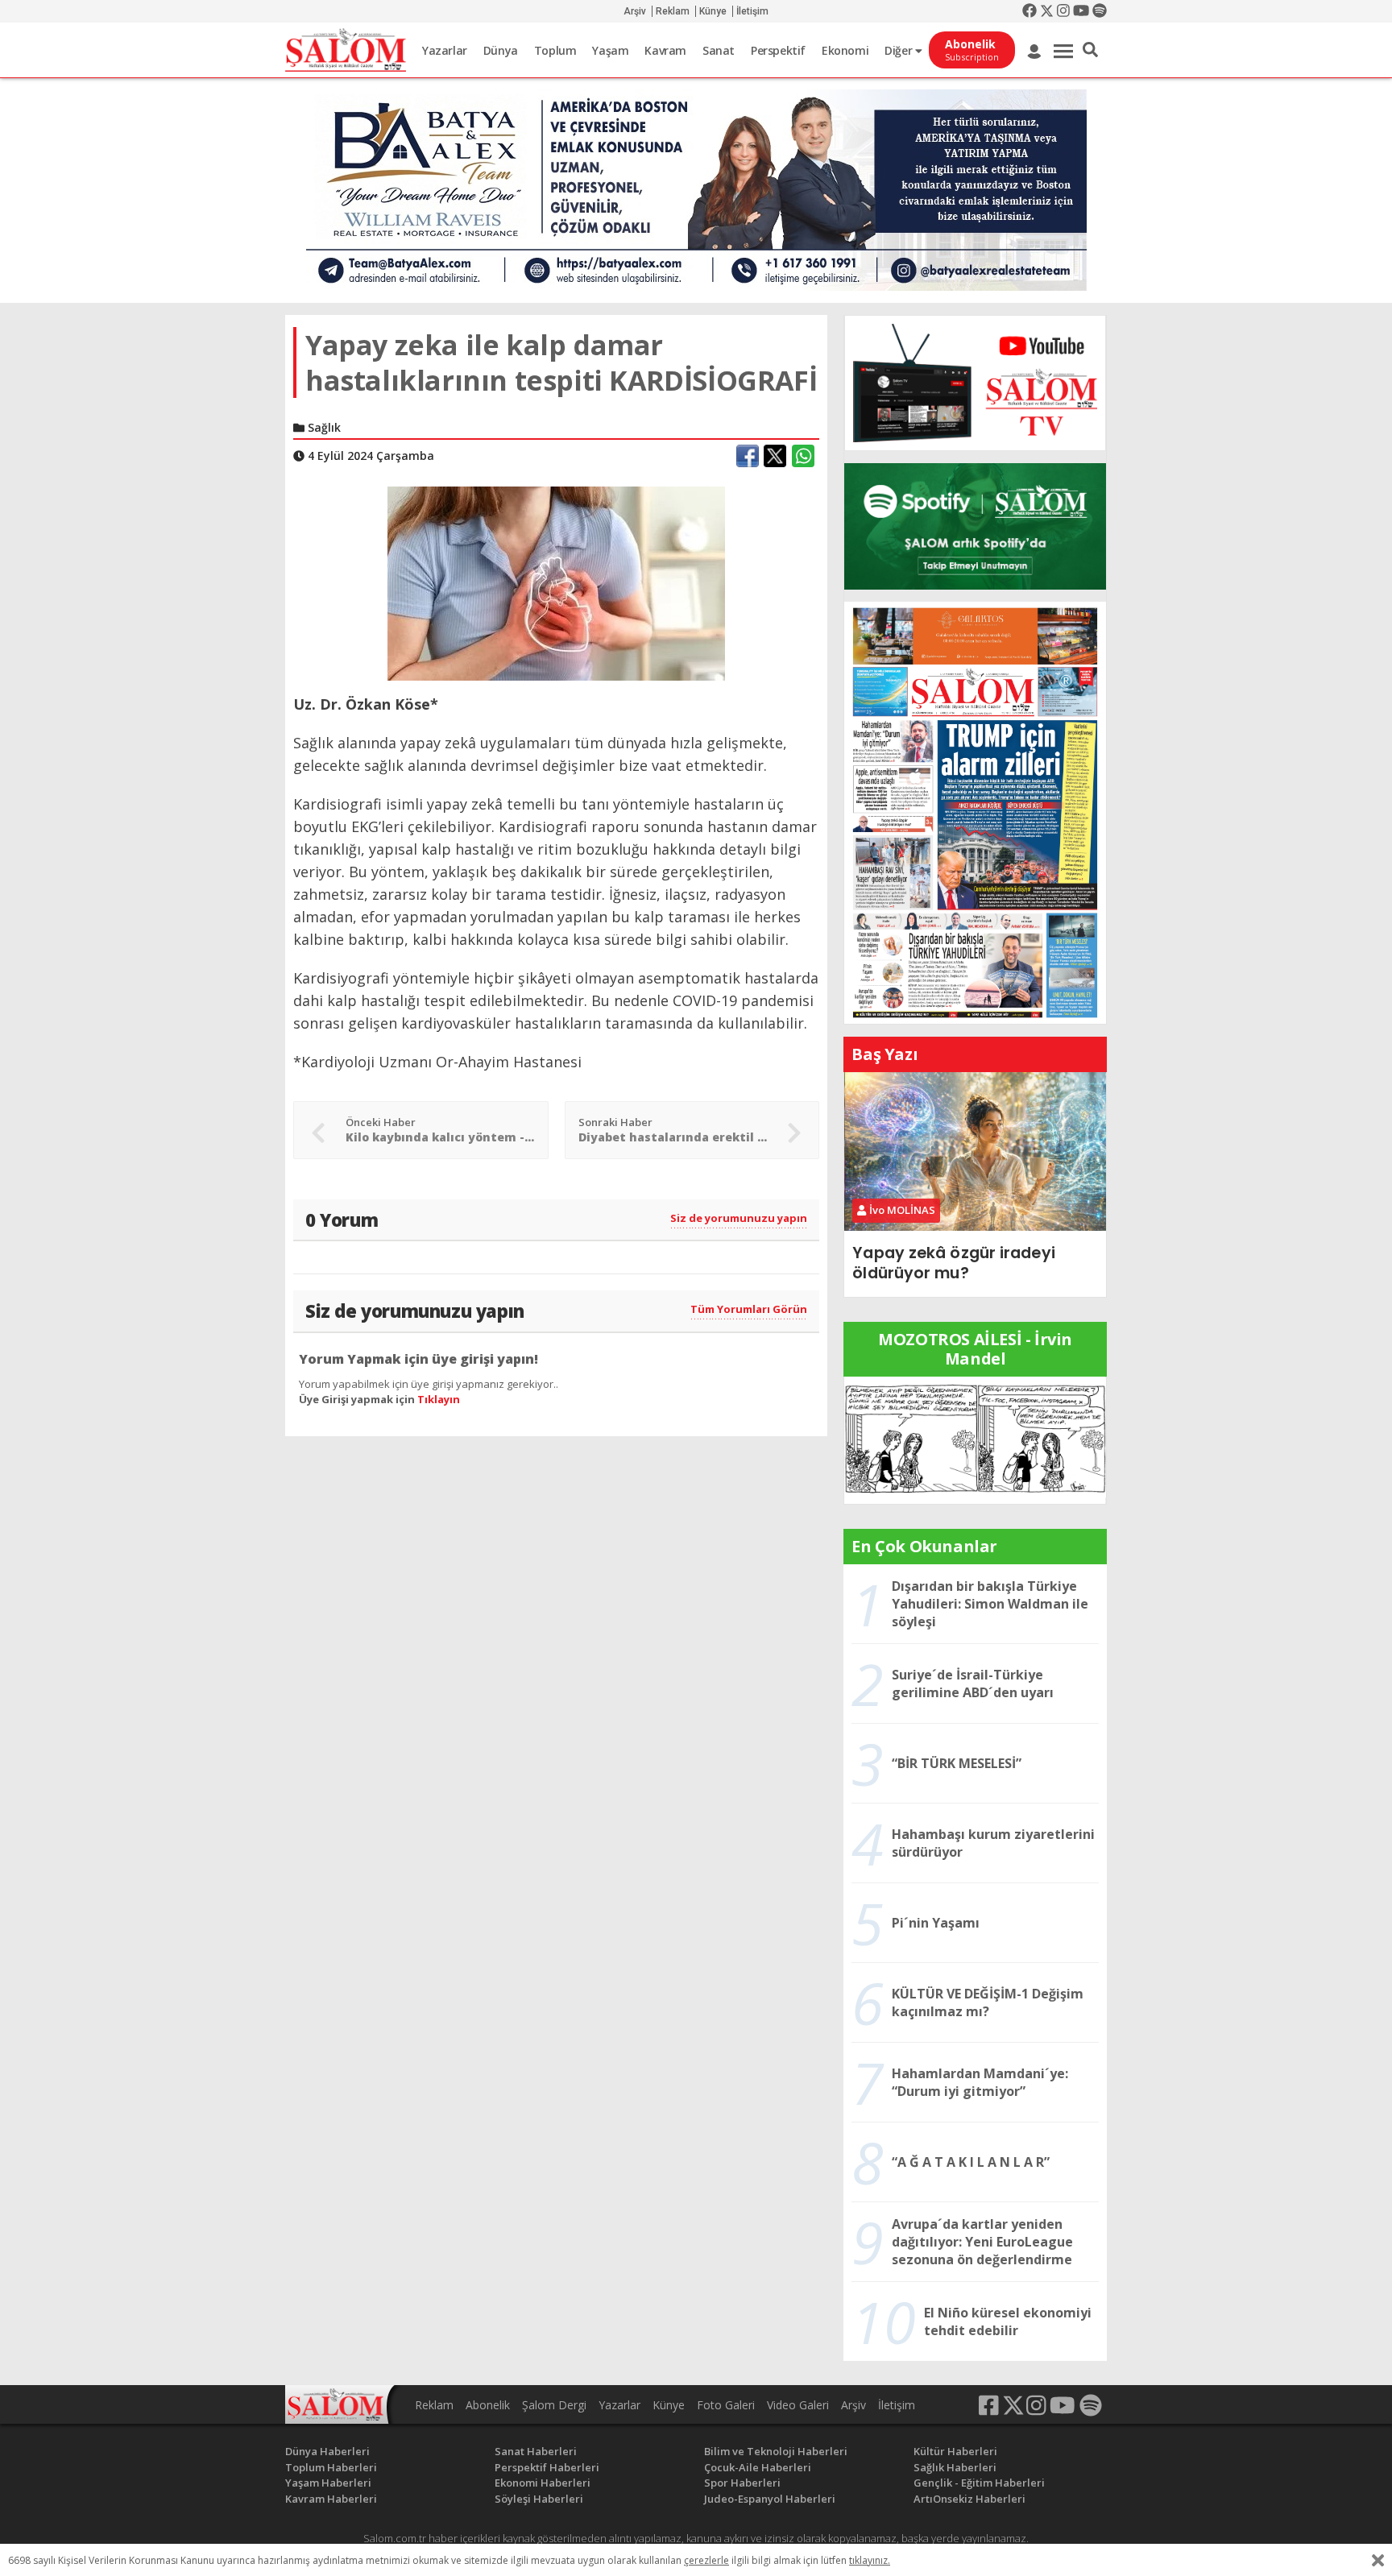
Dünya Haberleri (327, 2451)
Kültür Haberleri (955, 2451)
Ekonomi (845, 50)
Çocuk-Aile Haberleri (758, 2467)
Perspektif (778, 50)
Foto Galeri (726, 2405)
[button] (1090, 50)
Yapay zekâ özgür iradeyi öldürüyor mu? (953, 1263)
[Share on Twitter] (775, 456)
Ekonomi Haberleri (543, 2483)
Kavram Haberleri (331, 2499)
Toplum (555, 50)
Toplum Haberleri (331, 2467)
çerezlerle (706, 2560)
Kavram (665, 50)
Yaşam (610, 50)
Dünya (501, 50)
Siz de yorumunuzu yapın (739, 1218)
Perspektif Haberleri (547, 2467)
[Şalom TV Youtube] (975, 383)
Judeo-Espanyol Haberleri (770, 2499)
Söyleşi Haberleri (539, 2499)
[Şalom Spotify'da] (975, 526)
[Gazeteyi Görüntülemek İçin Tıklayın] (975, 811)
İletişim (752, 11)
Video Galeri (798, 2405)
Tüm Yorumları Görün (749, 1309)
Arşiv (635, 11)
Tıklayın (439, 1399)
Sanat (719, 50)
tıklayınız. (870, 2560)
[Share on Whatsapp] (803, 456)
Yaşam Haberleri (328, 2483)
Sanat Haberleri (536, 2451)
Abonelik (488, 2405)
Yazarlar (445, 50)
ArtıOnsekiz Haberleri (969, 2499)
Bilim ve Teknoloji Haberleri (776, 2451)
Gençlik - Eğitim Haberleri (979, 2483)
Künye (713, 11)
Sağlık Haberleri (955, 2467)
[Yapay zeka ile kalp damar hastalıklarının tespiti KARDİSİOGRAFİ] (556, 582)
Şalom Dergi (554, 2405)
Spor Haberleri (742, 2483)
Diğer (900, 50)
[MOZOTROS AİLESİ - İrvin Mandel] (975, 1439)
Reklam (673, 11)
